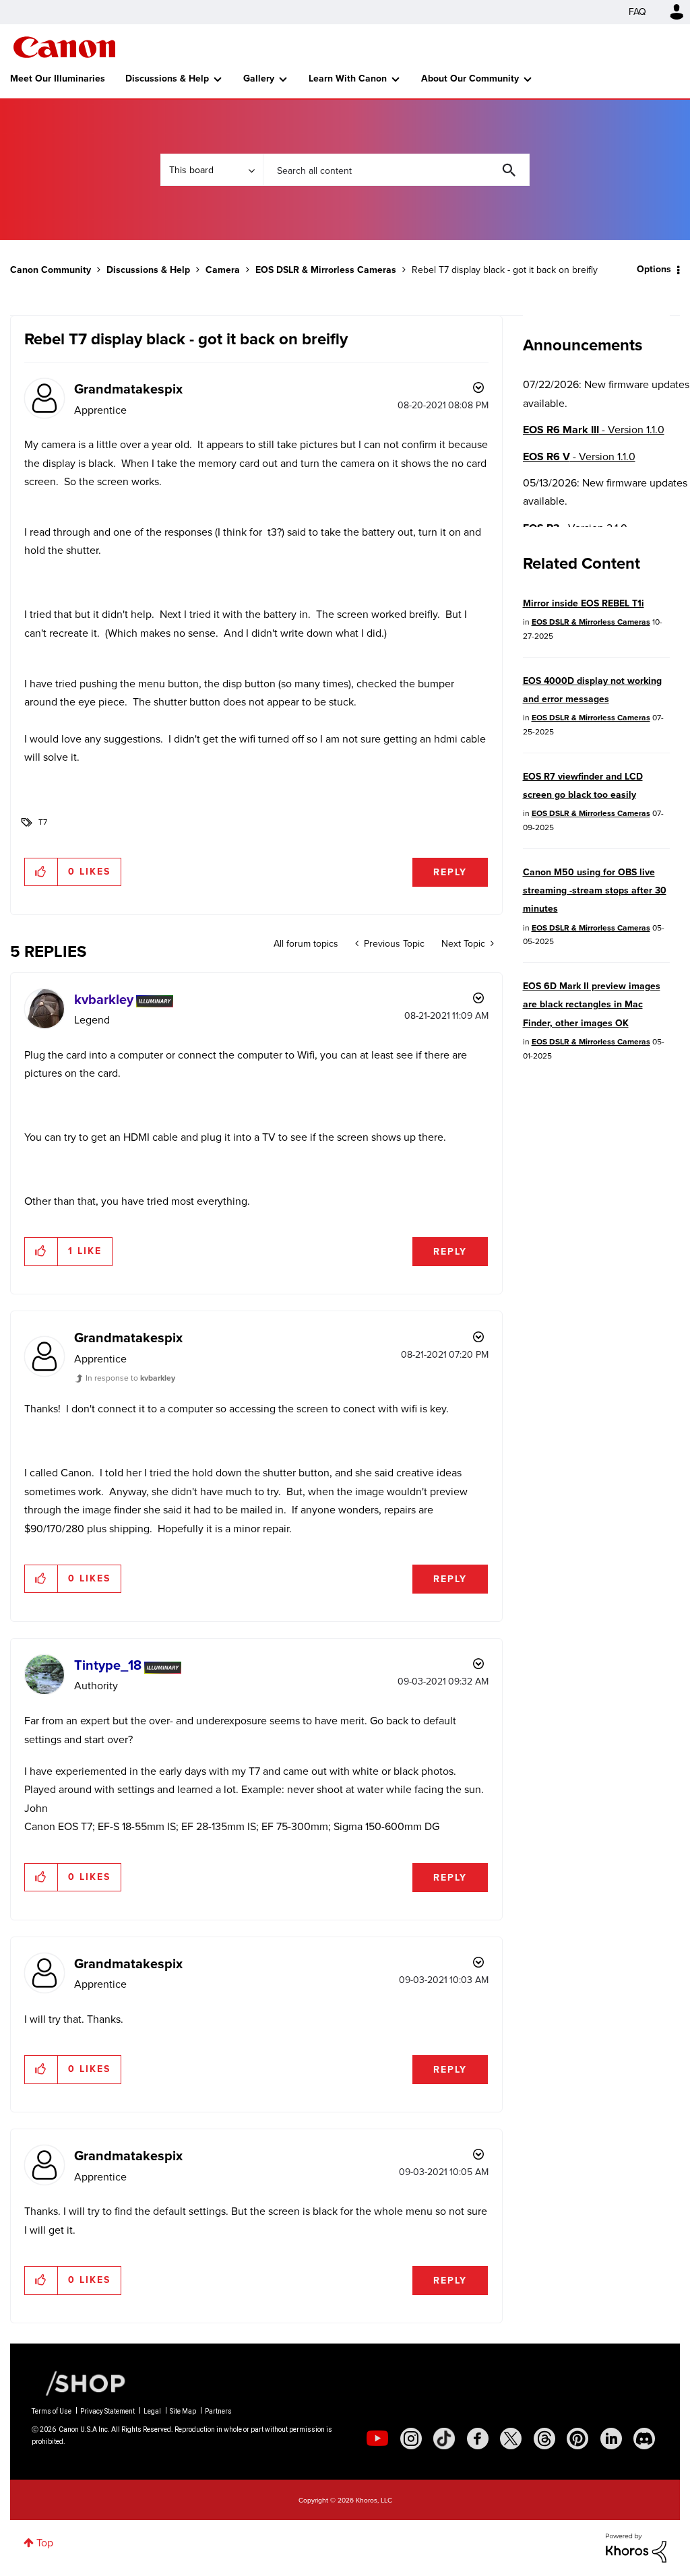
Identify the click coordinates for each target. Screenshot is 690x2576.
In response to (130, 1378)
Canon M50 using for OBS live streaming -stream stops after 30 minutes (595, 891)
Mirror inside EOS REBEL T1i (584, 603)
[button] (41, 872)
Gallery (259, 78)
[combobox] (396, 170)
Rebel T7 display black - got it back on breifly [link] (505, 270)
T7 (43, 822)
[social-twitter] (511, 2439)
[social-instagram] (411, 2439)
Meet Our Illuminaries (58, 78)
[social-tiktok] (444, 2439)
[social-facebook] (478, 2439)
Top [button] (45, 2543)
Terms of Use (52, 2411)
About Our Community (470, 78)
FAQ (637, 12)
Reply (450, 872)
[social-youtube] (377, 2439)
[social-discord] (644, 2439)
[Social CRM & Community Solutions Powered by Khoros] (636, 2547)
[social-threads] (544, 2439)
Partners (218, 2411)
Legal (152, 2411)
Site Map (183, 2411)
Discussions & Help (167, 78)
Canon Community (64, 47)
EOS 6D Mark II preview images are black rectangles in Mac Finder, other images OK (592, 1005)
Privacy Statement (107, 2411)
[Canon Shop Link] (79, 2383)
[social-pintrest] (577, 2439)
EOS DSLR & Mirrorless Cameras (326, 270)
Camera (223, 270)
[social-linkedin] (611, 2439)
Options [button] (654, 269)
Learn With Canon (348, 78)
